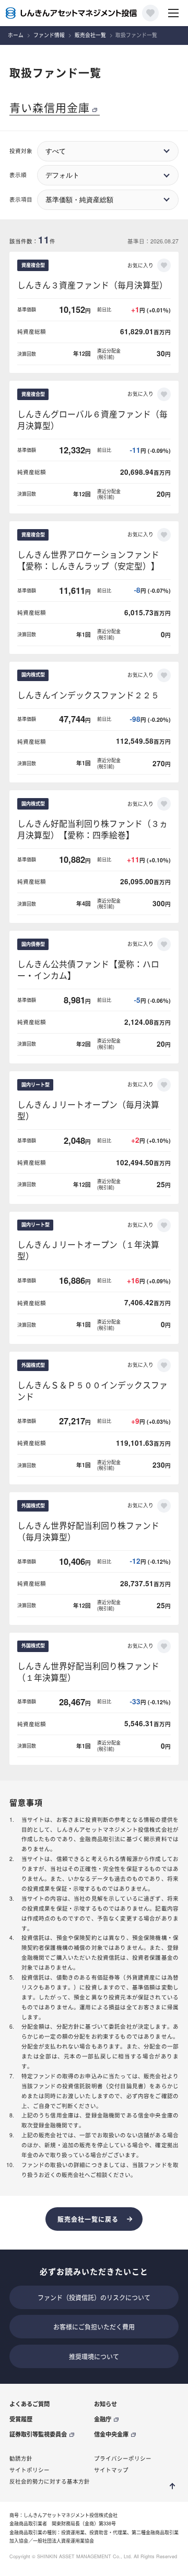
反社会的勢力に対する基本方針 (50, 2481)
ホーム (16, 35)
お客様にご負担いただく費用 (94, 2327)
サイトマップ (111, 2470)
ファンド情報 (49, 35)
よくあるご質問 (30, 2404)
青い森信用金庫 (50, 107)
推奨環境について (94, 2356)
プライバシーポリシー (123, 2458)
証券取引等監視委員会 (38, 2434)
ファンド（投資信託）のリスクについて (94, 2297)
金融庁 (103, 2419)
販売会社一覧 (90, 35)
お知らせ (105, 2404)
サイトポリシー (30, 2470)
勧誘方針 (21, 2458)
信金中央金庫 (111, 2434)
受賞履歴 (21, 2419)
